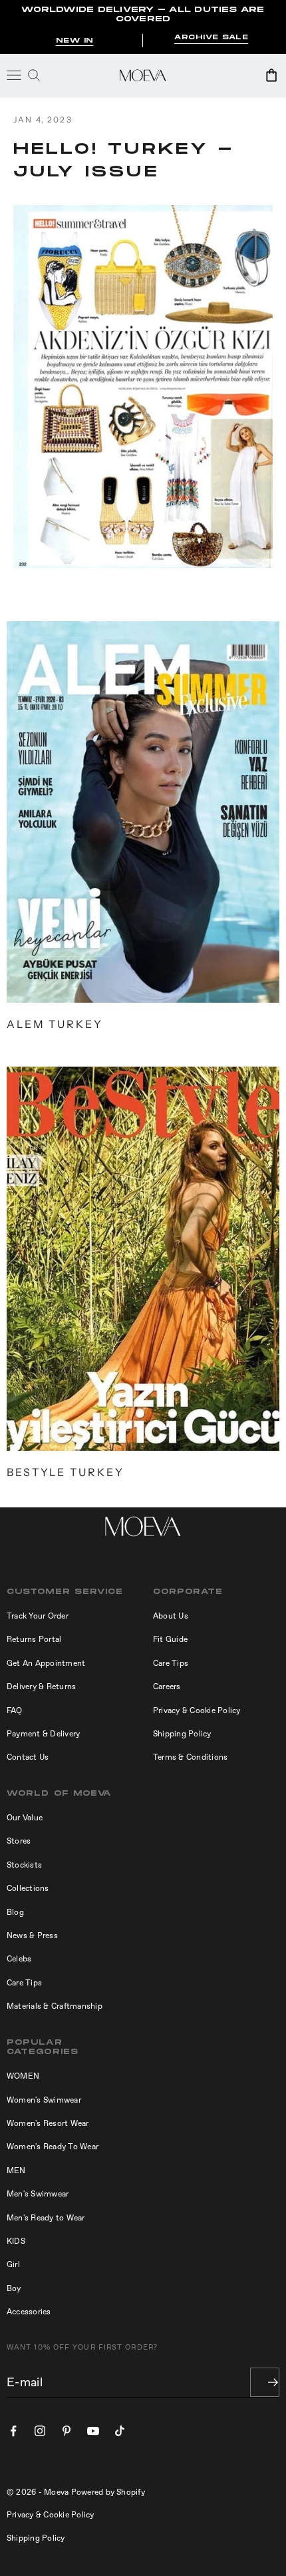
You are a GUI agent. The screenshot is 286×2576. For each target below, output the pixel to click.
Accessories (29, 2312)
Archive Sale (211, 38)
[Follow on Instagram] (40, 2431)
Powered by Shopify (108, 2492)
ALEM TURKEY (55, 1024)
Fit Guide (170, 1639)
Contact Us (28, 1757)
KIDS (16, 2241)
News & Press (32, 1935)
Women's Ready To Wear (53, 2147)
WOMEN (23, 2076)
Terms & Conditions (190, 1757)
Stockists (24, 1865)
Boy (14, 2288)
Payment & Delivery (43, 1734)
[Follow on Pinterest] (67, 2431)
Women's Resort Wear (48, 2123)
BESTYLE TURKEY (66, 1472)
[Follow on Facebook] (13, 2431)
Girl (13, 2264)
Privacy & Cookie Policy (197, 1710)
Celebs (19, 1959)
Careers (167, 1686)
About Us (171, 1616)
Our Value (25, 1818)
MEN (16, 2171)
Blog (15, 1912)
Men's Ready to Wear (46, 2218)
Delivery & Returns (41, 1686)
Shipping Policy (182, 1734)
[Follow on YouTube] (93, 2431)
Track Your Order (38, 1616)
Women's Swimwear (44, 2100)
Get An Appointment (46, 1663)
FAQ (15, 1710)
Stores (19, 1841)
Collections (28, 1888)
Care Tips (171, 1663)
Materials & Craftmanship (55, 2006)
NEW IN (75, 41)
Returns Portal (34, 1639)
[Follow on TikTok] (120, 2431)
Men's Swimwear (38, 2194)
